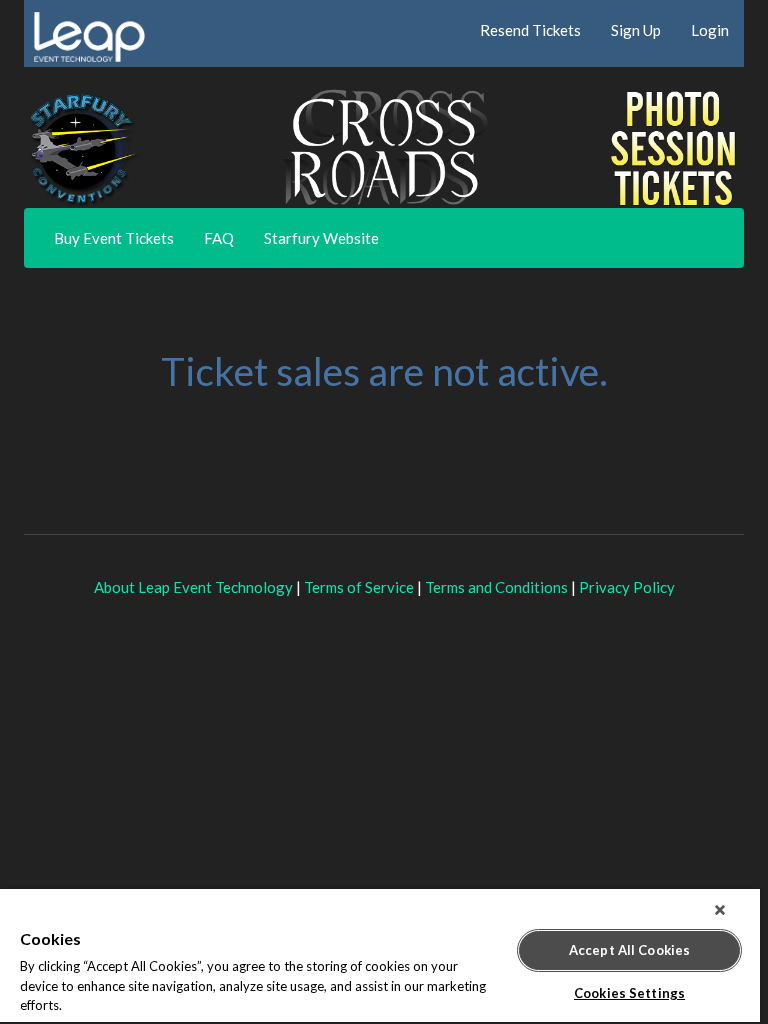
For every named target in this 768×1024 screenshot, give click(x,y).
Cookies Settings (629, 993)
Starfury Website (321, 238)
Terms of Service (359, 587)
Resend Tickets (530, 30)
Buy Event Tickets (114, 238)
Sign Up (636, 30)
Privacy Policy (627, 587)
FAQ (219, 238)
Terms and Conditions (496, 587)
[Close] (720, 910)
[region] (380, 956)
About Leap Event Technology (193, 587)
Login (710, 30)
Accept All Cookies (629, 950)
